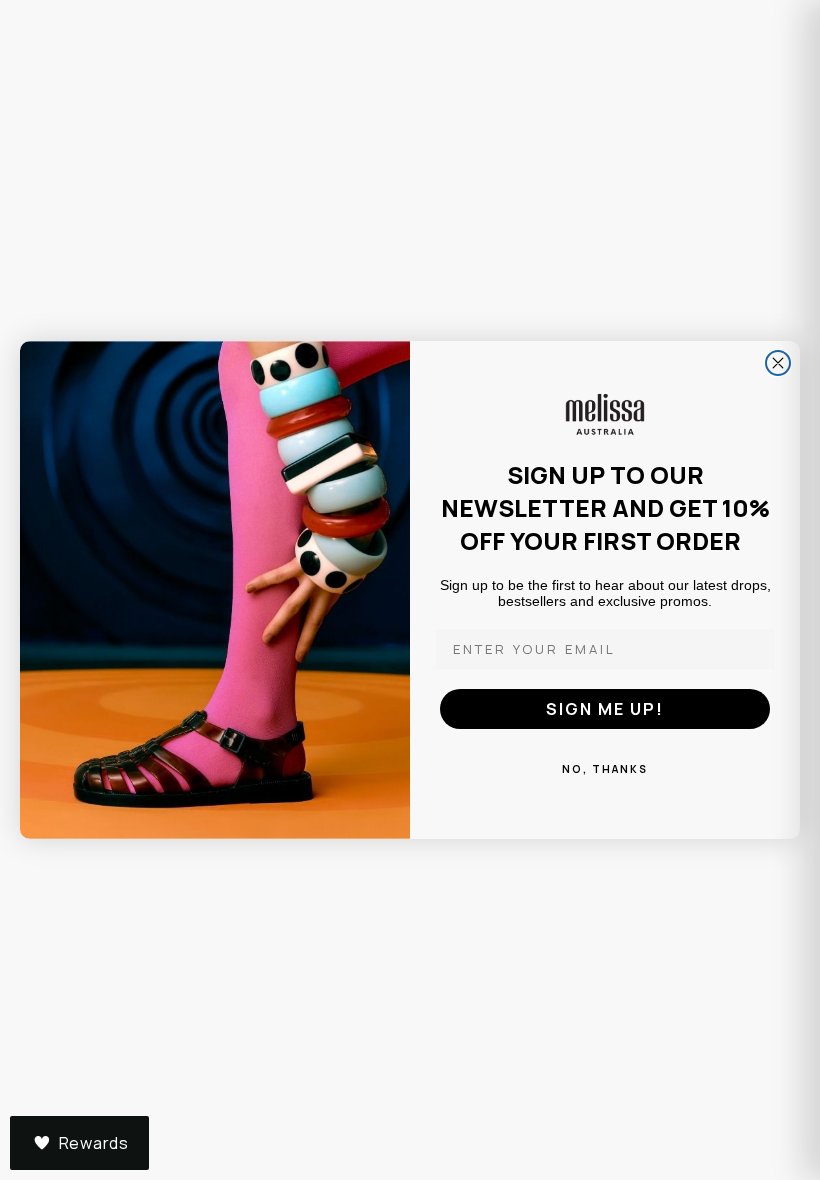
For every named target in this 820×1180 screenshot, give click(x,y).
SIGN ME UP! (605, 709)
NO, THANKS (605, 769)
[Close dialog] (778, 363)
